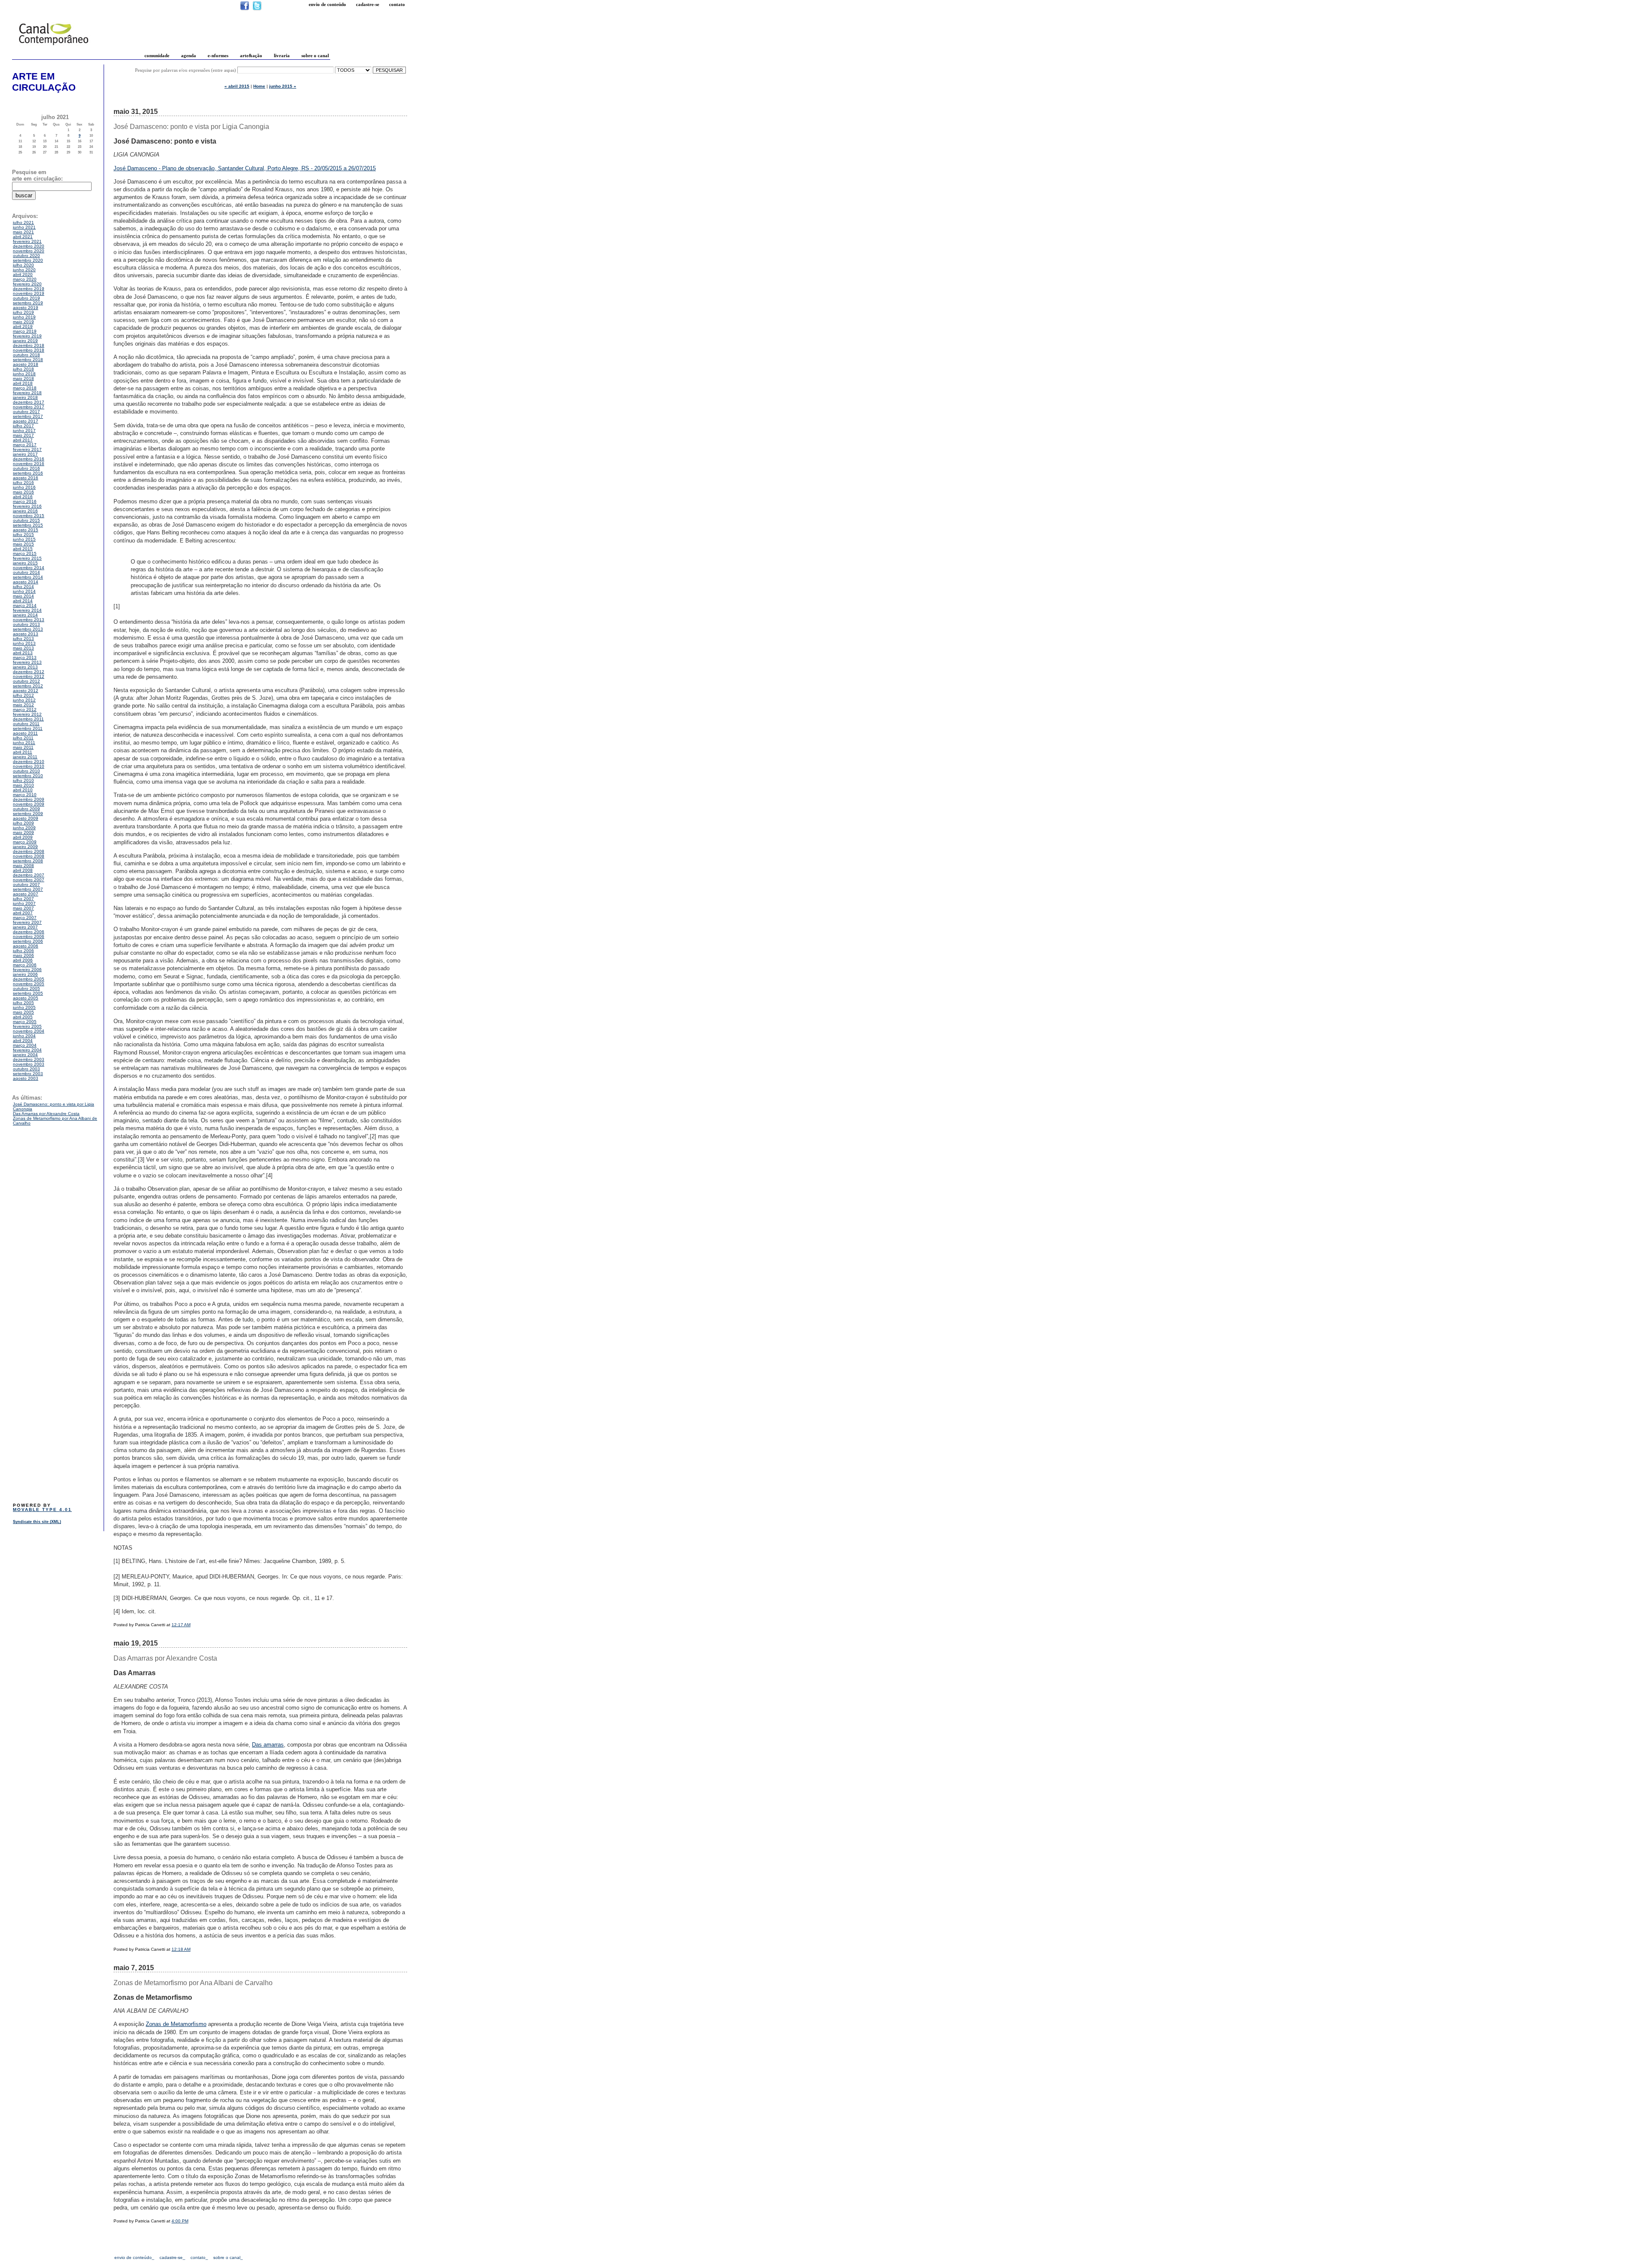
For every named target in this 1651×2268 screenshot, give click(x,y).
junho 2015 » (283, 86)
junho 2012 (24, 700)
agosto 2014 (26, 582)
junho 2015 (24, 539)
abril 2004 (23, 1041)
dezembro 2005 (29, 979)
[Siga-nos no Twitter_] (257, 9)
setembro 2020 (28, 260)
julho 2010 (23, 780)
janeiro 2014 (25, 615)
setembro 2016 (28, 473)
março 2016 (25, 501)
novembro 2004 (29, 1031)
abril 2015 (23, 549)
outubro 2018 (26, 355)
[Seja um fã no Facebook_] (245, 9)
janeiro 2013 (25, 667)
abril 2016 (23, 497)
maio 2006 (23, 955)
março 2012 (25, 710)
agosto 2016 (26, 478)
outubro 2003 (26, 1069)
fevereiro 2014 (27, 610)
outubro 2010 (26, 771)
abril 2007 (23, 913)
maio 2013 (23, 648)
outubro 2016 (26, 468)
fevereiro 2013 (27, 662)
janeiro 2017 (25, 454)
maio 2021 (23, 232)
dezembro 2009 (29, 799)
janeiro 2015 (25, 563)
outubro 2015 (26, 520)
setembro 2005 (28, 993)
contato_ (199, 2257)
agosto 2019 (26, 308)
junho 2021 (24, 227)
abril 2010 (23, 790)
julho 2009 (23, 823)
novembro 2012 (29, 676)
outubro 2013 (26, 624)
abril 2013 (23, 653)
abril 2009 (23, 837)
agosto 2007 (26, 894)
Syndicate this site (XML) (37, 1522)
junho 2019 (24, 317)
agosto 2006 (26, 946)
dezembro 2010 (29, 762)
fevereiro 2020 (27, 284)
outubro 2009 (26, 809)
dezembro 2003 (29, 1059)
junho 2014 (24, 591)
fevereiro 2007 (27, 922)
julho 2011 (23, 738)
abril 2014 (23, 601)
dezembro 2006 (29, 932)
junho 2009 (24, 828)
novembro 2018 (29, 350)
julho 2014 (23, 587)
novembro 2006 (29, 936)
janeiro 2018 (25, 397)
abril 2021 (23, 237)
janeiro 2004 (25, 1055)
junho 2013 (24, 643)
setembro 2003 (28, 1074)
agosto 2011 (25, 733)
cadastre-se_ (172, 2257)
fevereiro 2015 (27, 558)
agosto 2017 (26, 421)
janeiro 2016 (25, 511)
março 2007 (25, 918)
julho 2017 (23, 426)
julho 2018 (23, 369)
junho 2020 (24, 270)
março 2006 (25, 965)
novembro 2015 (29, 516)
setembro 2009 (28, 814)
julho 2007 (23, 899)
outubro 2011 (26, 724)
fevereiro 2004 (27, 1050)
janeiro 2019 (25, 341)
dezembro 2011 (28, 719)
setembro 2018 (28, 360)
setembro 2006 (28, 941)
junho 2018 (24, 374)
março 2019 (25, 331)
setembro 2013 (28, 629)
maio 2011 (23, 747)
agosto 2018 (26, 364)
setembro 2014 (28, 577)
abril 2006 (23, 960)
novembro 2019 (29, 293)
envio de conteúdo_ (134, 2257)
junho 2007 (24, 903)
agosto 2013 (26, 634)
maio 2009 (23, 832)
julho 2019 (23, 312)
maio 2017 (23, 435)
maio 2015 (23, 544)
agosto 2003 (26, 1078)
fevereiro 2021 (27, 241)
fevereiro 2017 (27, 449)
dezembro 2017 (29, 402)
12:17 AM (181, 1625)
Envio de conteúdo (327, 4)
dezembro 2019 (29, 289)
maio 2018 (23, 379)
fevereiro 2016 (27, 506)
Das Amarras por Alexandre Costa (46, 1114)
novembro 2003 (29, 1064)
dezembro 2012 (29, 672)
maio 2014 (23, 596)
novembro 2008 (29, 856)
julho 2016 (23, 483)
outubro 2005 (26, 988)
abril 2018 (23, 383)
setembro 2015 (28, 525)
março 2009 (25, 842)
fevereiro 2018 (27, 393)
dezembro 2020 (29, 246)
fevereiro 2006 (27, 970)
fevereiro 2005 (27, 1026)
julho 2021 (23, 222)
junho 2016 (24, 487)
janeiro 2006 (25, 974)
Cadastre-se (368, 4)
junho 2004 (24, 1036)
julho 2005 (23, 1003)
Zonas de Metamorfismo (176, 2024)
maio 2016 (23, 492)
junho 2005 (24, 1007)
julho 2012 (23, 695)
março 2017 (25, 445)
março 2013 (25, 657)
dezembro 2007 (29, 875)
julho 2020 (23, 265)
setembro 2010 (28, 776)
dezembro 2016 (29, 459)
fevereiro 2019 (27, 336)
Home (259, 86)
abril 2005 (23, 1017)
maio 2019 (23, 322)
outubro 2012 (26, 681)
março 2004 (25, 1045)
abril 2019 (23, 326)
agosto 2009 (26, 818)
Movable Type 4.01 (42, 1509)
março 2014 (25, 605)
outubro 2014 (26, 572)
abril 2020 (23, 274)
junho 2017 (24, 431)
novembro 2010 (29, 766)
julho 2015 (23, 535)
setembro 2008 (28, 861)
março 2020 (25, 279)
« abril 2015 (237, 86)
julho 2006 (23, 951)
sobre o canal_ (228, 2257)
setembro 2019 (28, 303)
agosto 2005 (26, 998)
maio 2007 (23, 908)
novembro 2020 (29, 251)
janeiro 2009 (25, 847)
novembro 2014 (29, 568)
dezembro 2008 (29, 851)
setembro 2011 (28, 728)
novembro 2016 (29, 464)
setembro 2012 (28, 686)
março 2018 (25, 388)
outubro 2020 (26, 256)
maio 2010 (23, 785)
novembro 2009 (29, 804)
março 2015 (25, 553)
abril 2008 (23, 870)
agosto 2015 (26, 530)
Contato (397, 4)
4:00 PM (180, 2221)
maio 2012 (23, 705)
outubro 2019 (26, 298)
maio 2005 (23, 1012)
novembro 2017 (29, 407)
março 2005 (25, 1022)
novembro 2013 (29, 620)
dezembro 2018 (29, 345)
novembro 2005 (29, 984)
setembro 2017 (28, 416)
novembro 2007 (29, 880)
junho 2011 (24, 743)
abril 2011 (23, 752)
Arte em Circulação (44, 82)
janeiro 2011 (25, 757)
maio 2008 (23, 866)
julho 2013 (23, 639)
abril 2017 (23, 440)
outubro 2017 (26, 412)
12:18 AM (181, 1949)
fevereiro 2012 (27, 714)
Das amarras (268, 1745)
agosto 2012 (26, 691)
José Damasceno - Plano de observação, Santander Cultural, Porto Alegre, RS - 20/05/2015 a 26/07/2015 (245, 168)
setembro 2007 (28, 889)
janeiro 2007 (25, 927)
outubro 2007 (26, 884)
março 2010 (25, 795)
